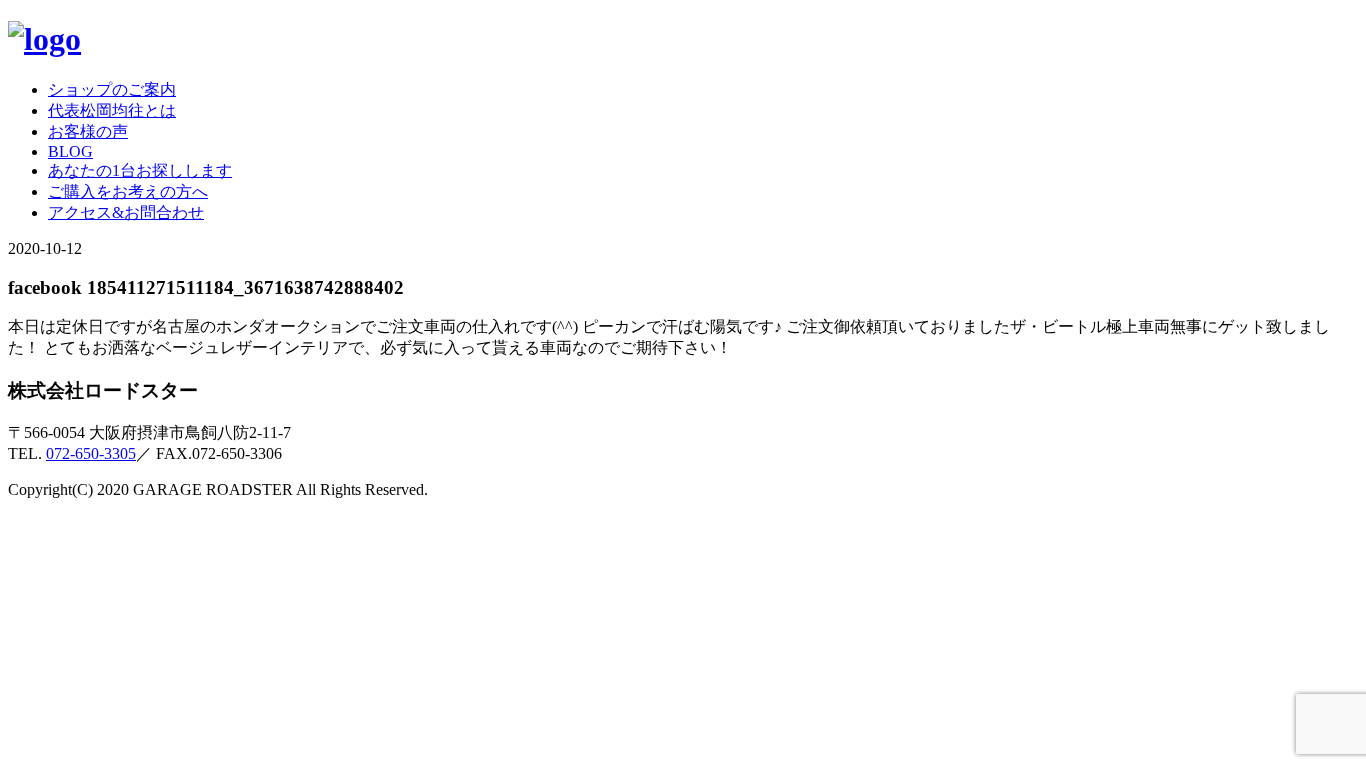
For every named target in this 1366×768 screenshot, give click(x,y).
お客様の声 (88, 131)
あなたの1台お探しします (140, 170)
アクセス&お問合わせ (126, 212)
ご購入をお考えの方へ (128, 191)
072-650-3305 (91, 453)
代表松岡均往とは (112, 110)
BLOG (70, 151)
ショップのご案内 (112, 89)
